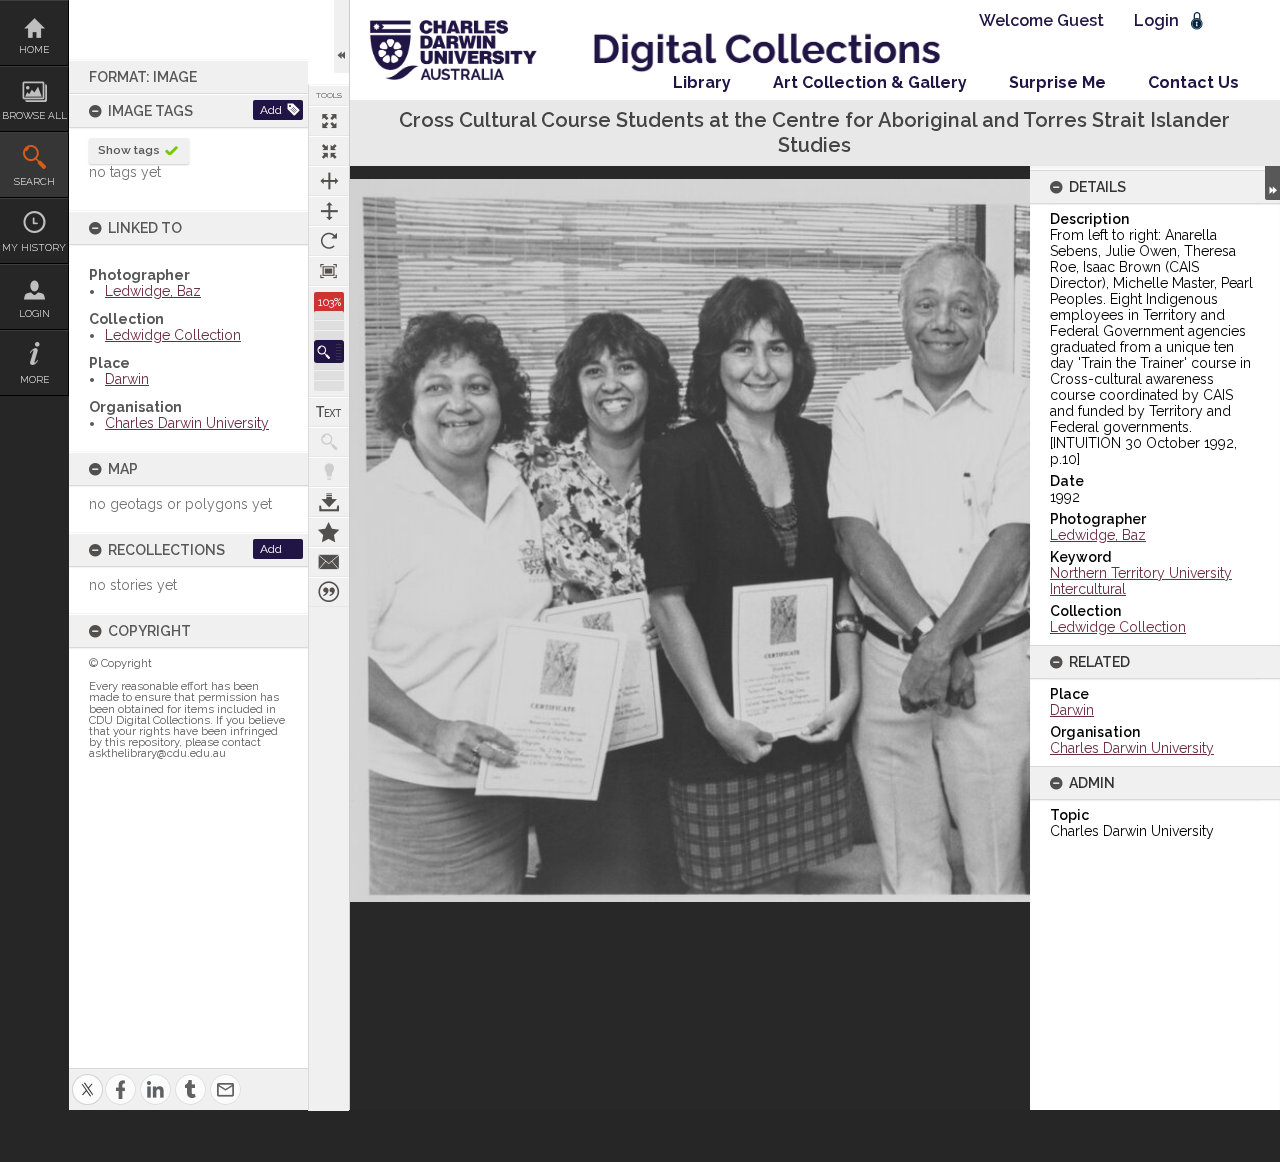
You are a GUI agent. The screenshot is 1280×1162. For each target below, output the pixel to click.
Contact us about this (329, 562)
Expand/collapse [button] (1272, 183)
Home (34, 49)
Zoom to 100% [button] (329, 271)
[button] (329, 351)
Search (34, 181)
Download (329, 502)
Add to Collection (329, 532)
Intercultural (1088, 589)
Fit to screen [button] (329, 151)
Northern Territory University (1141, 573)
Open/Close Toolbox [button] (341, 36)
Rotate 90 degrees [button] (329, 241)
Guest (1080, 20)
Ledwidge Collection (173, 335)
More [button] (34, 379)
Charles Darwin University (187, 423)
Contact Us (1193, 82)
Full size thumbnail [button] (329, 121)
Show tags (129, 150)
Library (702, 82)
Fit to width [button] (329, 181)
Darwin (127, 379)
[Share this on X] (87, 1077)
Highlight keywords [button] (329, 472)
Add (271, 110)
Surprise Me (1057, 82)
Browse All (34, 115)
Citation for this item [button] (329, 592)
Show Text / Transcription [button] (329, 412)
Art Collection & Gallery (870, 82)
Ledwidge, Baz (153, 291)
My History (34, 247)
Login (34, 313)
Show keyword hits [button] (329, 442)
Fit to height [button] (329, 211)
